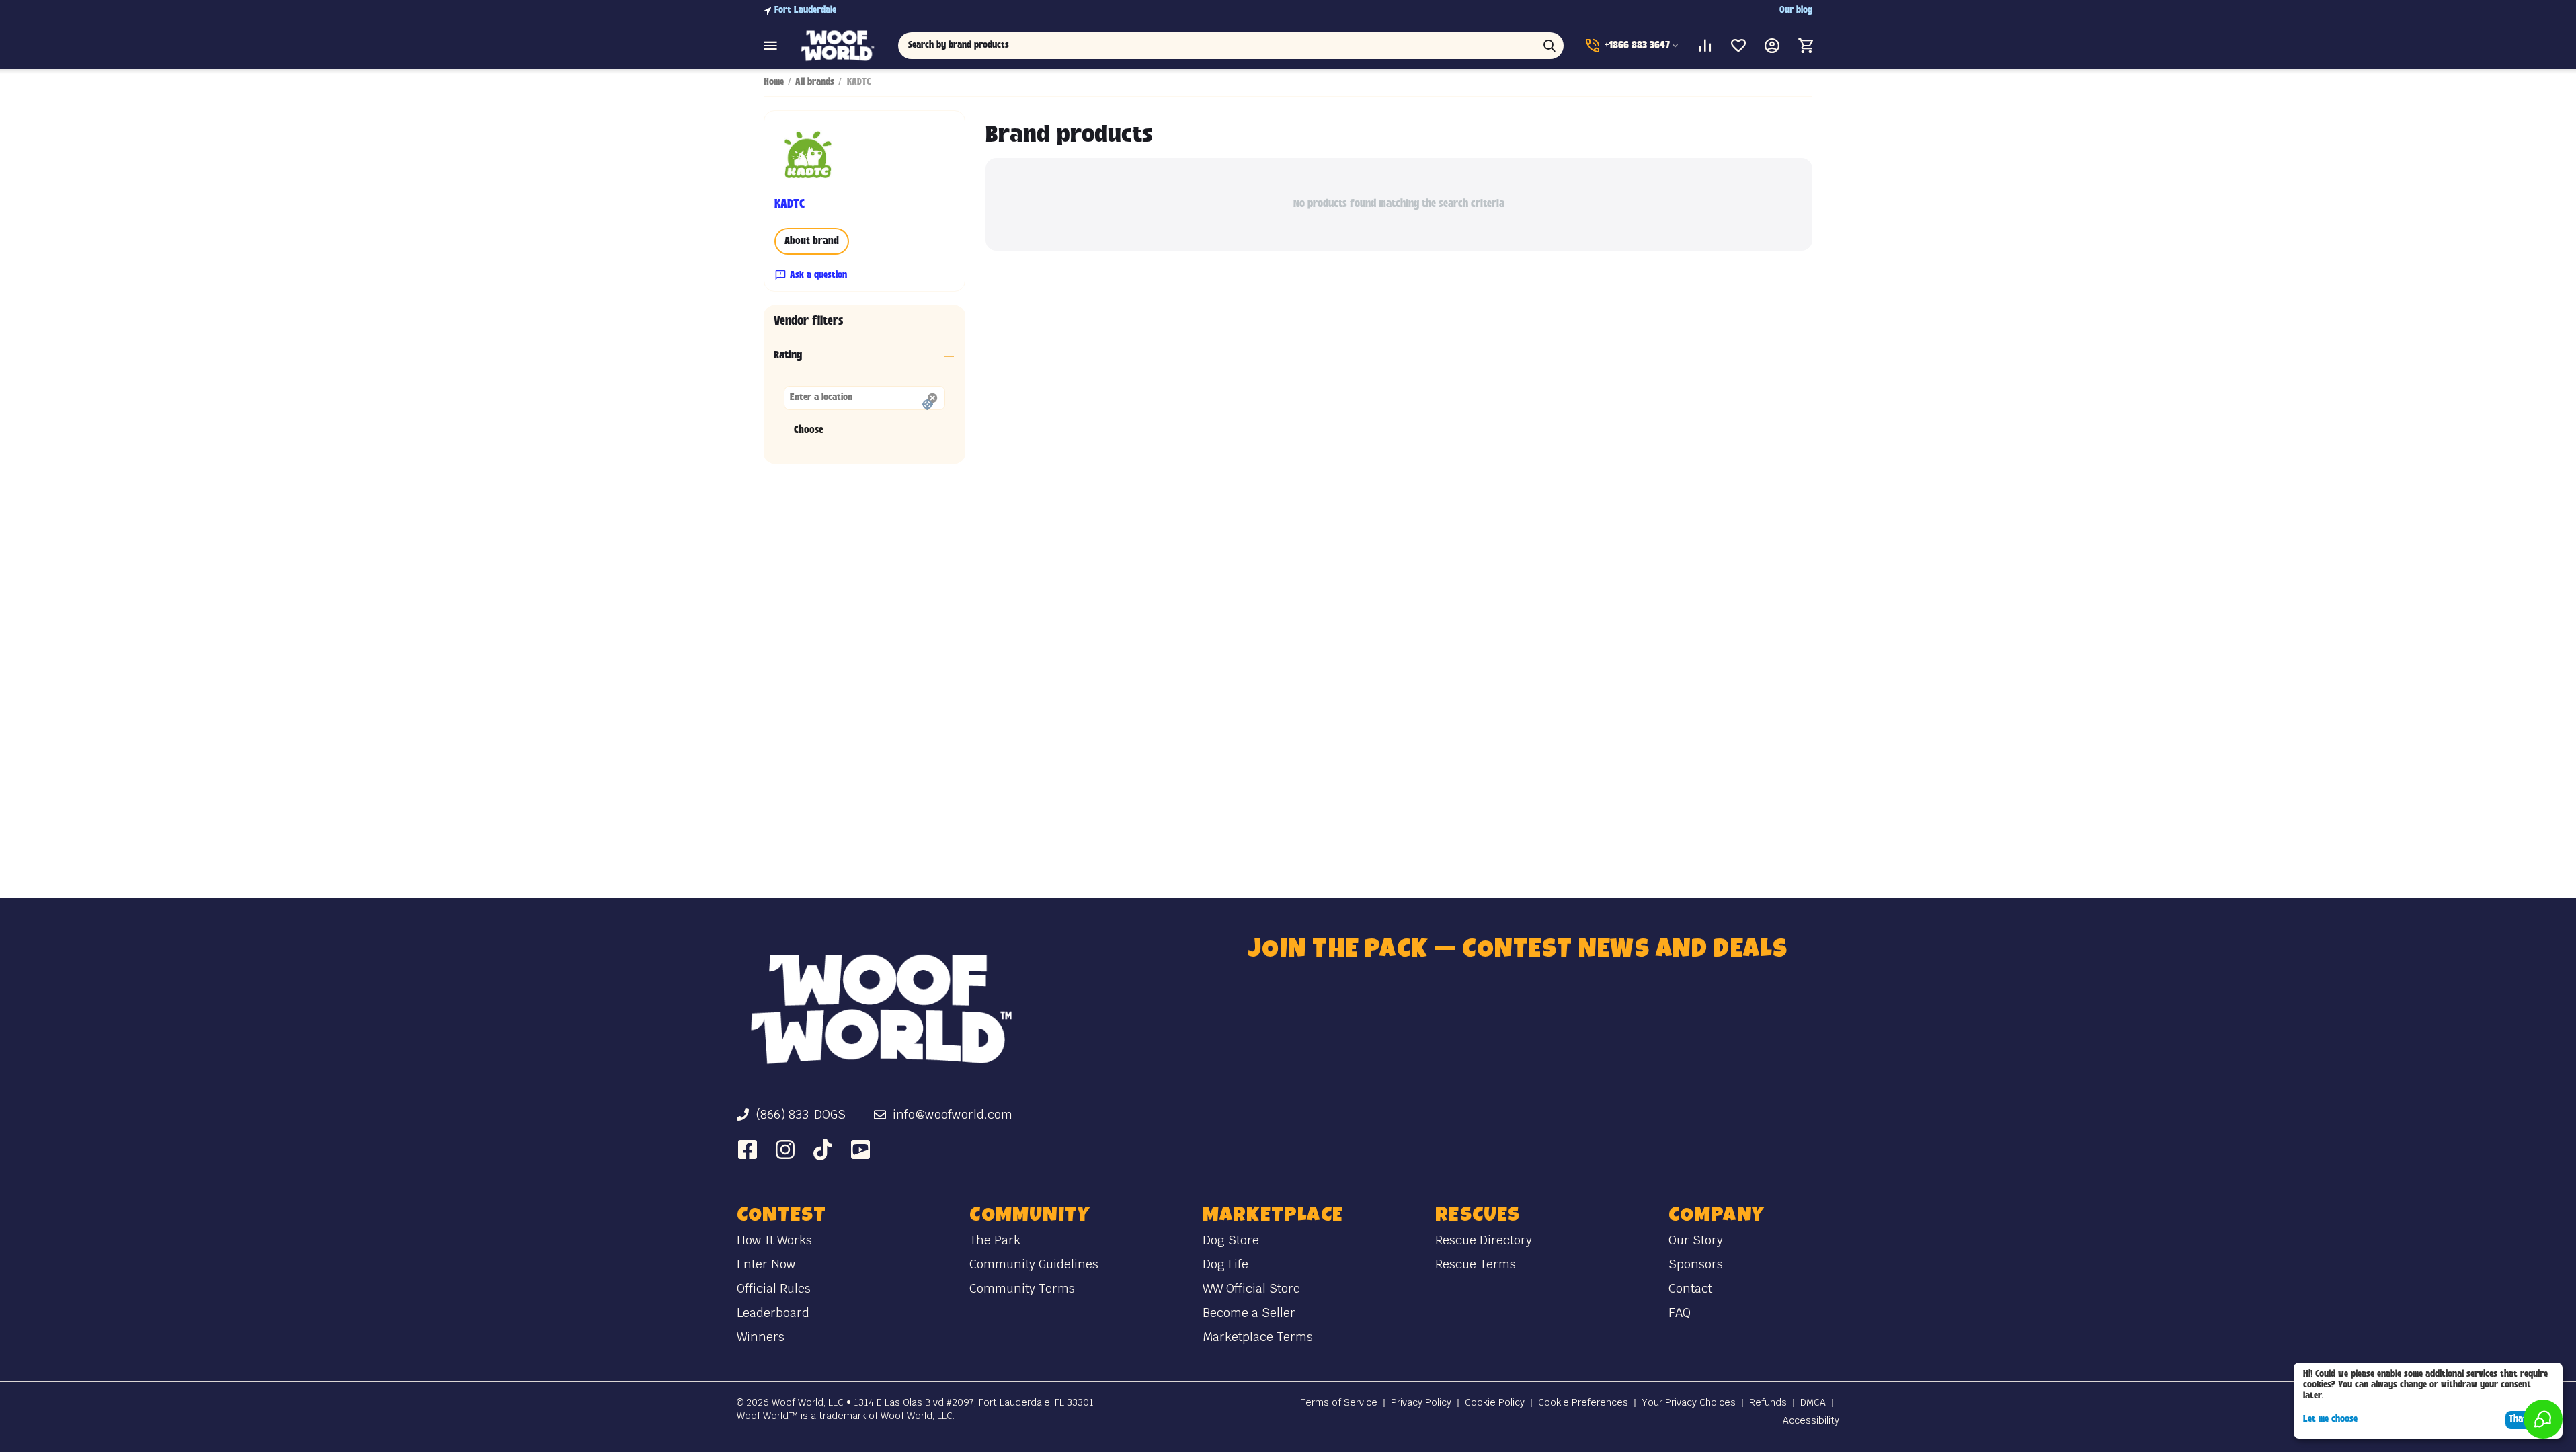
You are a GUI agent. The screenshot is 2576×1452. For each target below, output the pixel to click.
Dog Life (1225, 1264)
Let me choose (2330, 1419)
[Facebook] (748, 1149)
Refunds (1768, 1402)
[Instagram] (785, 1149)
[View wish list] (1738, 46)
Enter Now (766, 1264)
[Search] (1549, 46)
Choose (808, 431)
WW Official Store (1251, 1288)
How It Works (774, 1240)
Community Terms (1022, 1288)
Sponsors (1696, 1264)
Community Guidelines (1034, 1264)
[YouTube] (860, 1149)
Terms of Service (1339, 1402)
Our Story (1696, 1240)
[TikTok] (823, 1149)
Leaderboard (773, 1313)
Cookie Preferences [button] (1583, 1402)
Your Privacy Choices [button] (1689, 1402)
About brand (812, 242)
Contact (1690, 1288)
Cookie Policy (1495, 1402)
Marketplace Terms (1258, 1337)
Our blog (1796, 10)
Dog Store (1231, 1240)
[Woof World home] (881, 1009)
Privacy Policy (1421, 1402)
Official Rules (774, 1288)
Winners (761, 1337)
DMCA (1813, 1402)
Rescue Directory (1484, 1240)
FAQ (1680, 1313)
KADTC (790, 205)
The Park (995, 1240)
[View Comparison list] (1705, 46)
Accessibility (1811, 1420)
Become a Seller (1249, 1313)
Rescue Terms (1476, 1264)
